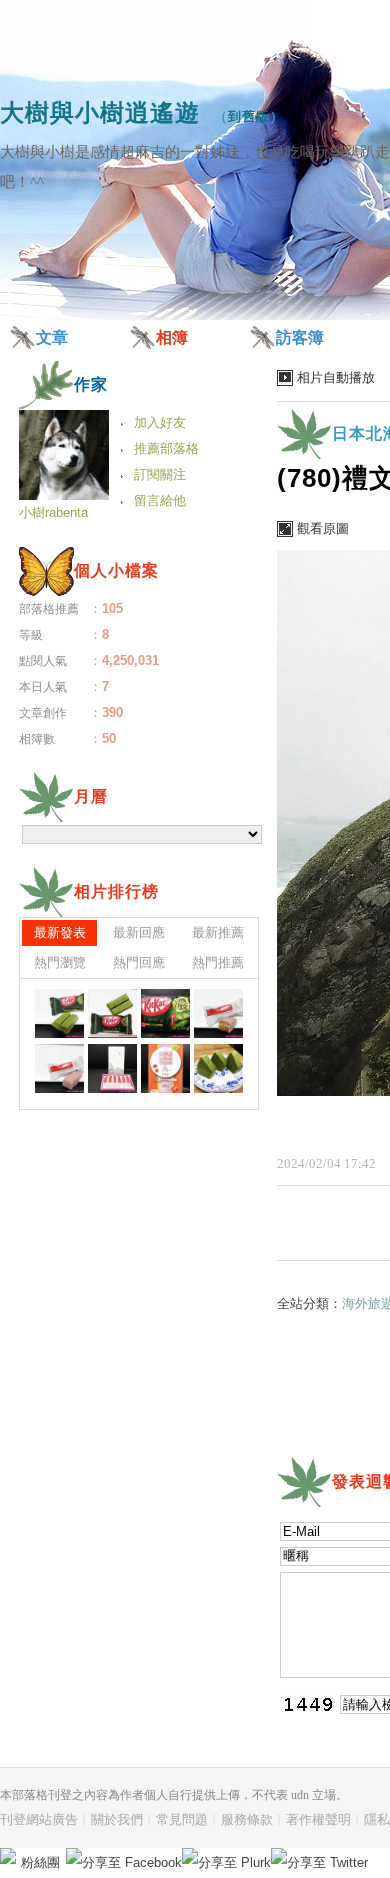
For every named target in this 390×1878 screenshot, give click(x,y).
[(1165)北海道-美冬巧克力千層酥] (165, 1068)
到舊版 (249, 116)
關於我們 (117, 1819)
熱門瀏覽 (60, 962)
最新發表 (60, 932)
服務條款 (247, 1819)
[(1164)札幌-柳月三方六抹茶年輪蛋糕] (218, 1068)
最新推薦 (218, 932)
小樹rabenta (53, 512)
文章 (52, 337)
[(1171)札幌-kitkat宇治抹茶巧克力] (59, 1013)
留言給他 (160, 500)
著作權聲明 (318, 1819)
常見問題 (182, 1819)
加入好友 (160, 422)
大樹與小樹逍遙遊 (100, 112)
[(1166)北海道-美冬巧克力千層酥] (112, 1068)
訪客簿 (300, 337)
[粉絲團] (8, 1856)
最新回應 (139, 932)
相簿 (172, 337)
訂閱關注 (160, 474)
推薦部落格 (166, 448)
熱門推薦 (218, 962)
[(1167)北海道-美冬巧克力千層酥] (59, 1068)
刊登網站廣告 (39, 1819)
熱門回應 (139, 962)
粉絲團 (40, 1862)
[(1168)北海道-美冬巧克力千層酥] (218, 1013)
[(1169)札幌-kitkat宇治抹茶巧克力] (165, 1013)
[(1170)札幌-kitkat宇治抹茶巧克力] (112, 1013)
